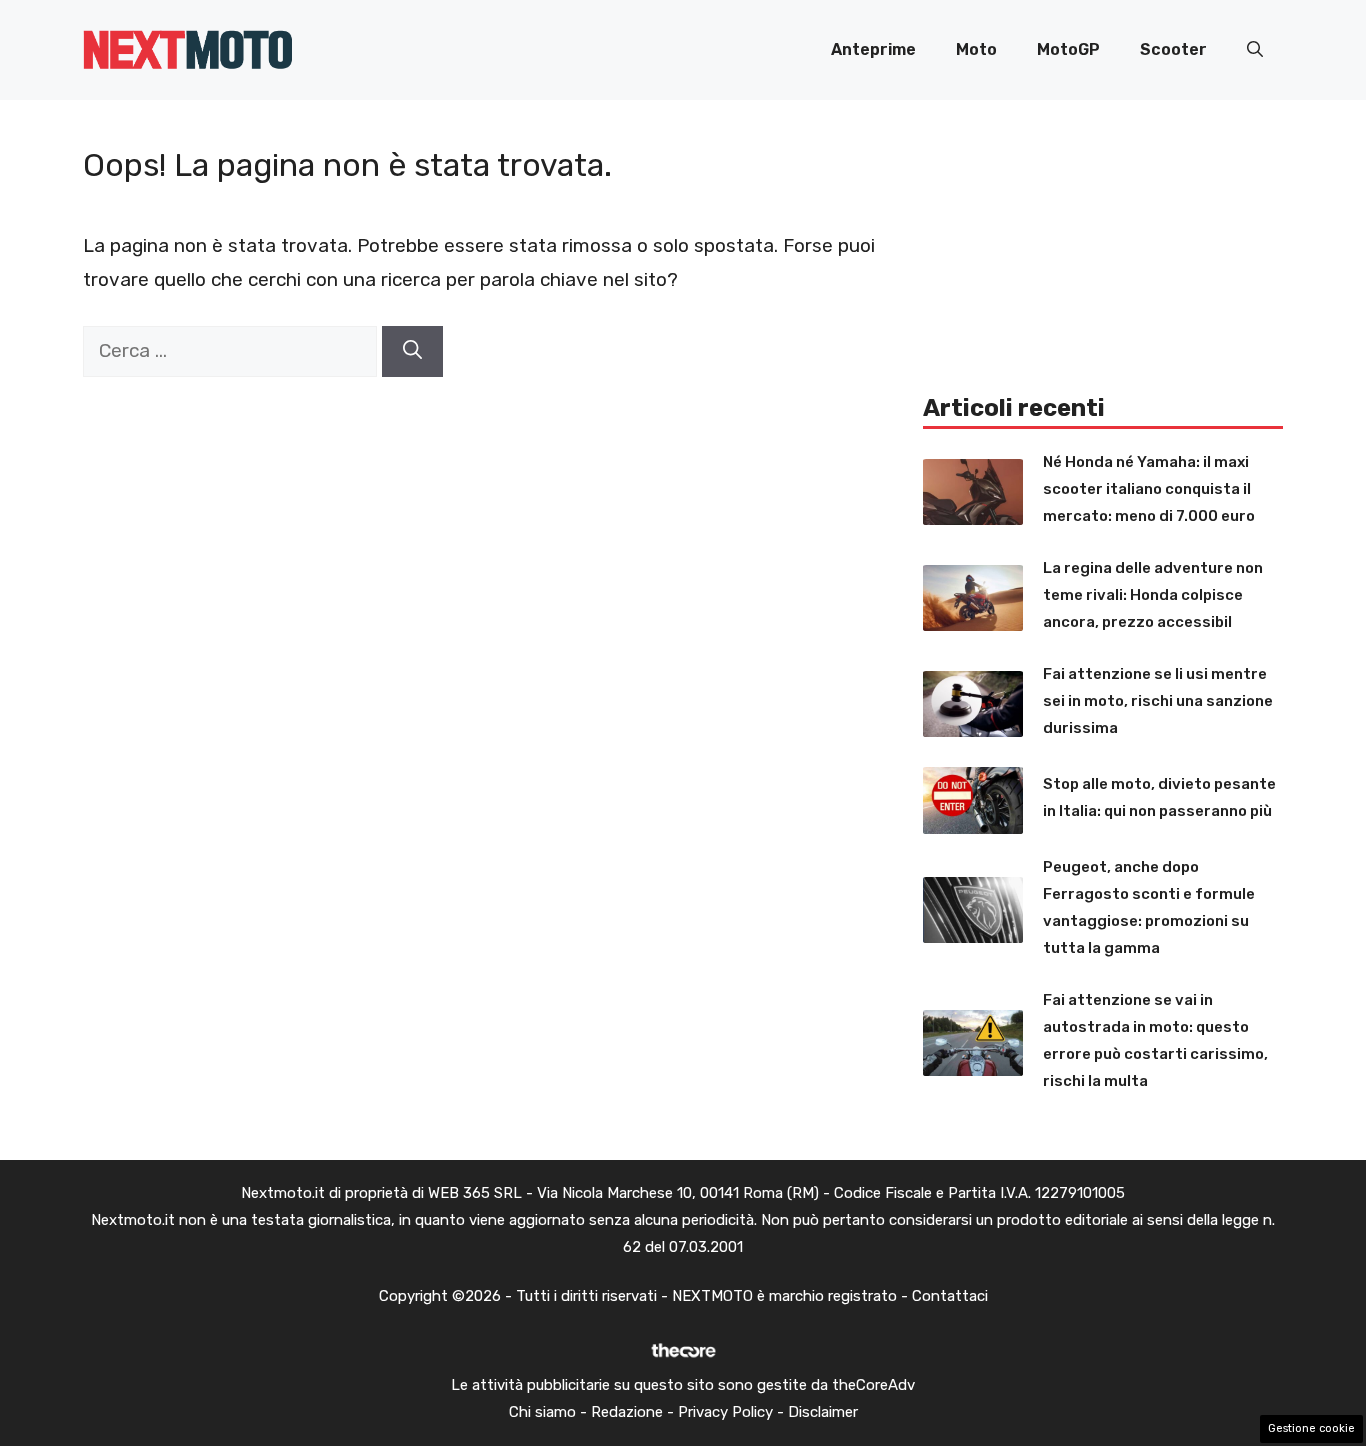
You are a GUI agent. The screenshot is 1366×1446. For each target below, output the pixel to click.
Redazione (627, 1412)
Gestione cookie (1311, 1428)
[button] (1255, 50)
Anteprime (873, 49)
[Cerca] (412, 351)
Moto (976, 49)
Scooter (1173, 49)
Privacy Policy (725, 1412)
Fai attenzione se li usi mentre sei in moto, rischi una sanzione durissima (1158, 701)
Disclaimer (823, 1412)
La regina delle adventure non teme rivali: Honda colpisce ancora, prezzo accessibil (1153, 595)
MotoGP (1068, 49)
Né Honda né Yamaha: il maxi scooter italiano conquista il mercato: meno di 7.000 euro (1149, 489)
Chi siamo (542, 1412)
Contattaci (950, 1296)
